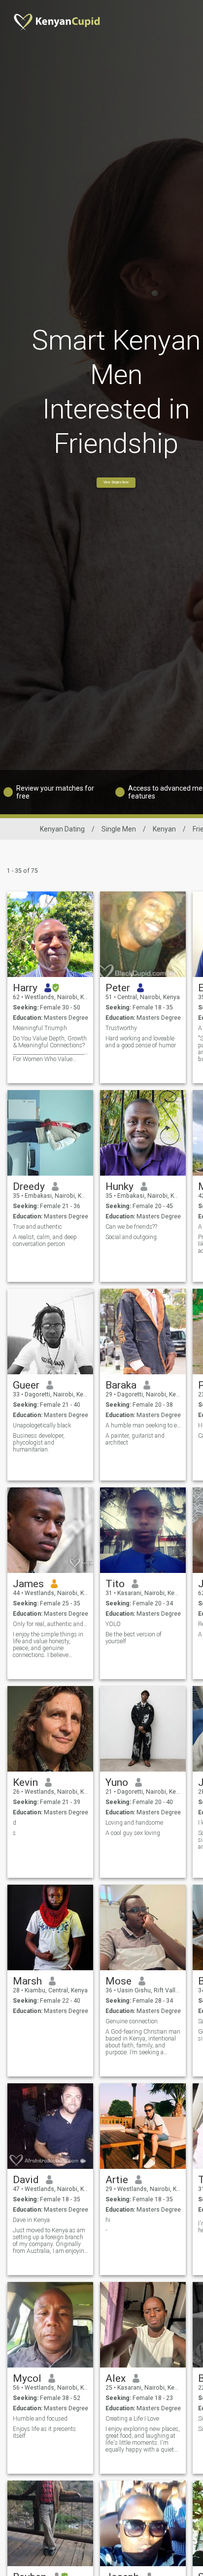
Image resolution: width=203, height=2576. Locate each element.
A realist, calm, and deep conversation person (45, 1241)
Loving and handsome (134, 1823)
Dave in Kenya (31, 2220)
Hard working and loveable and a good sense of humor (141, 1042)
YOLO (113, 1624)
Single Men (119, 829)
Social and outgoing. (132, 1237)
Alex (116, 2378)
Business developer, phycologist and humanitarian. (39, 1443)
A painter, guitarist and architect (135, 1439)
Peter (118, 988)
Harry (25, 988)
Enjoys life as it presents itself (44, 2432)
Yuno (117, 1782)
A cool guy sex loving (133, 1833)
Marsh (27, 1981)
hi (108, 2220)
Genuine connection (132, 2021)
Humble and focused (40, 2419)
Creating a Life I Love (132, 2419)
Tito (115, 1584)
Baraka (121, 1385)
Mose (118, 1981)
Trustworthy (121, 1028)
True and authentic (37, 1227)
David (26, 2180)
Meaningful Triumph (40, 1028)
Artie (117, 2180)
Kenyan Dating (62, 829)
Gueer (26, 1385)
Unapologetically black (42, 1425)
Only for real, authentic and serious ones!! (51, 1624)
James (28, 1584)
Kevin (25, 1782)
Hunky (119, 1186)
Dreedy (29, 1186)
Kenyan (164, 829)
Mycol (27, 2378)
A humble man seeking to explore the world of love (143, 1425)
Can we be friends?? (131, 1227)
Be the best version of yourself (134, 1638)
